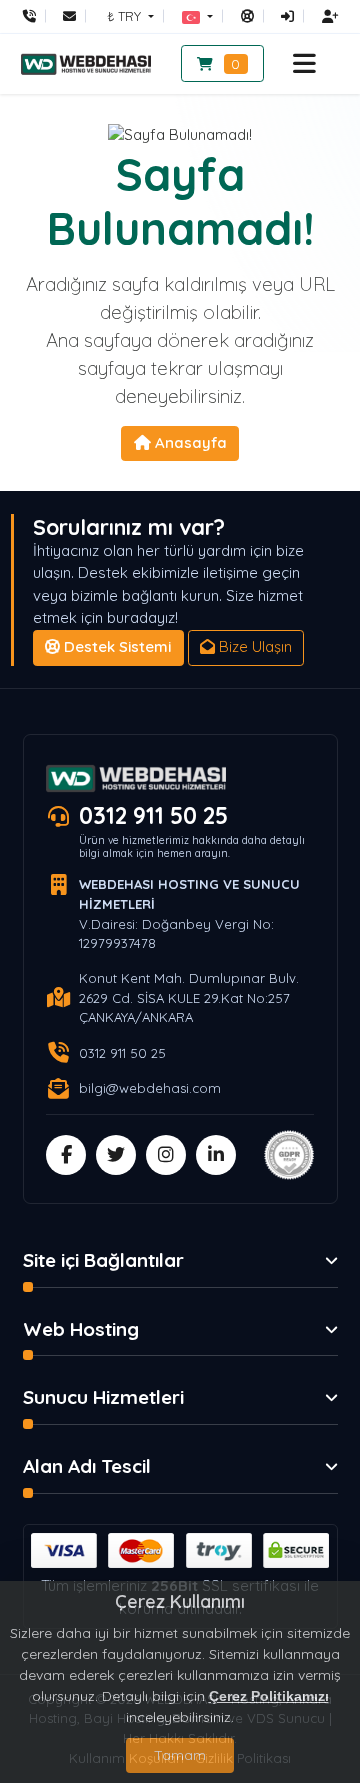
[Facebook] (66, 1155)
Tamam (180, 1755)
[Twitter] (116, 1155)
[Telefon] (34, 16)
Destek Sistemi (115, 646)
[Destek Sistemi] (247, 16)
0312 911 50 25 (153, 815)
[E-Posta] (69, 16)
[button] (197, 16)
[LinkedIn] (216, 1155)
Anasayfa (189, 442)
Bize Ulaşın (253, 646)
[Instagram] (166, 1155)
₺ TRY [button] (126, 16)
